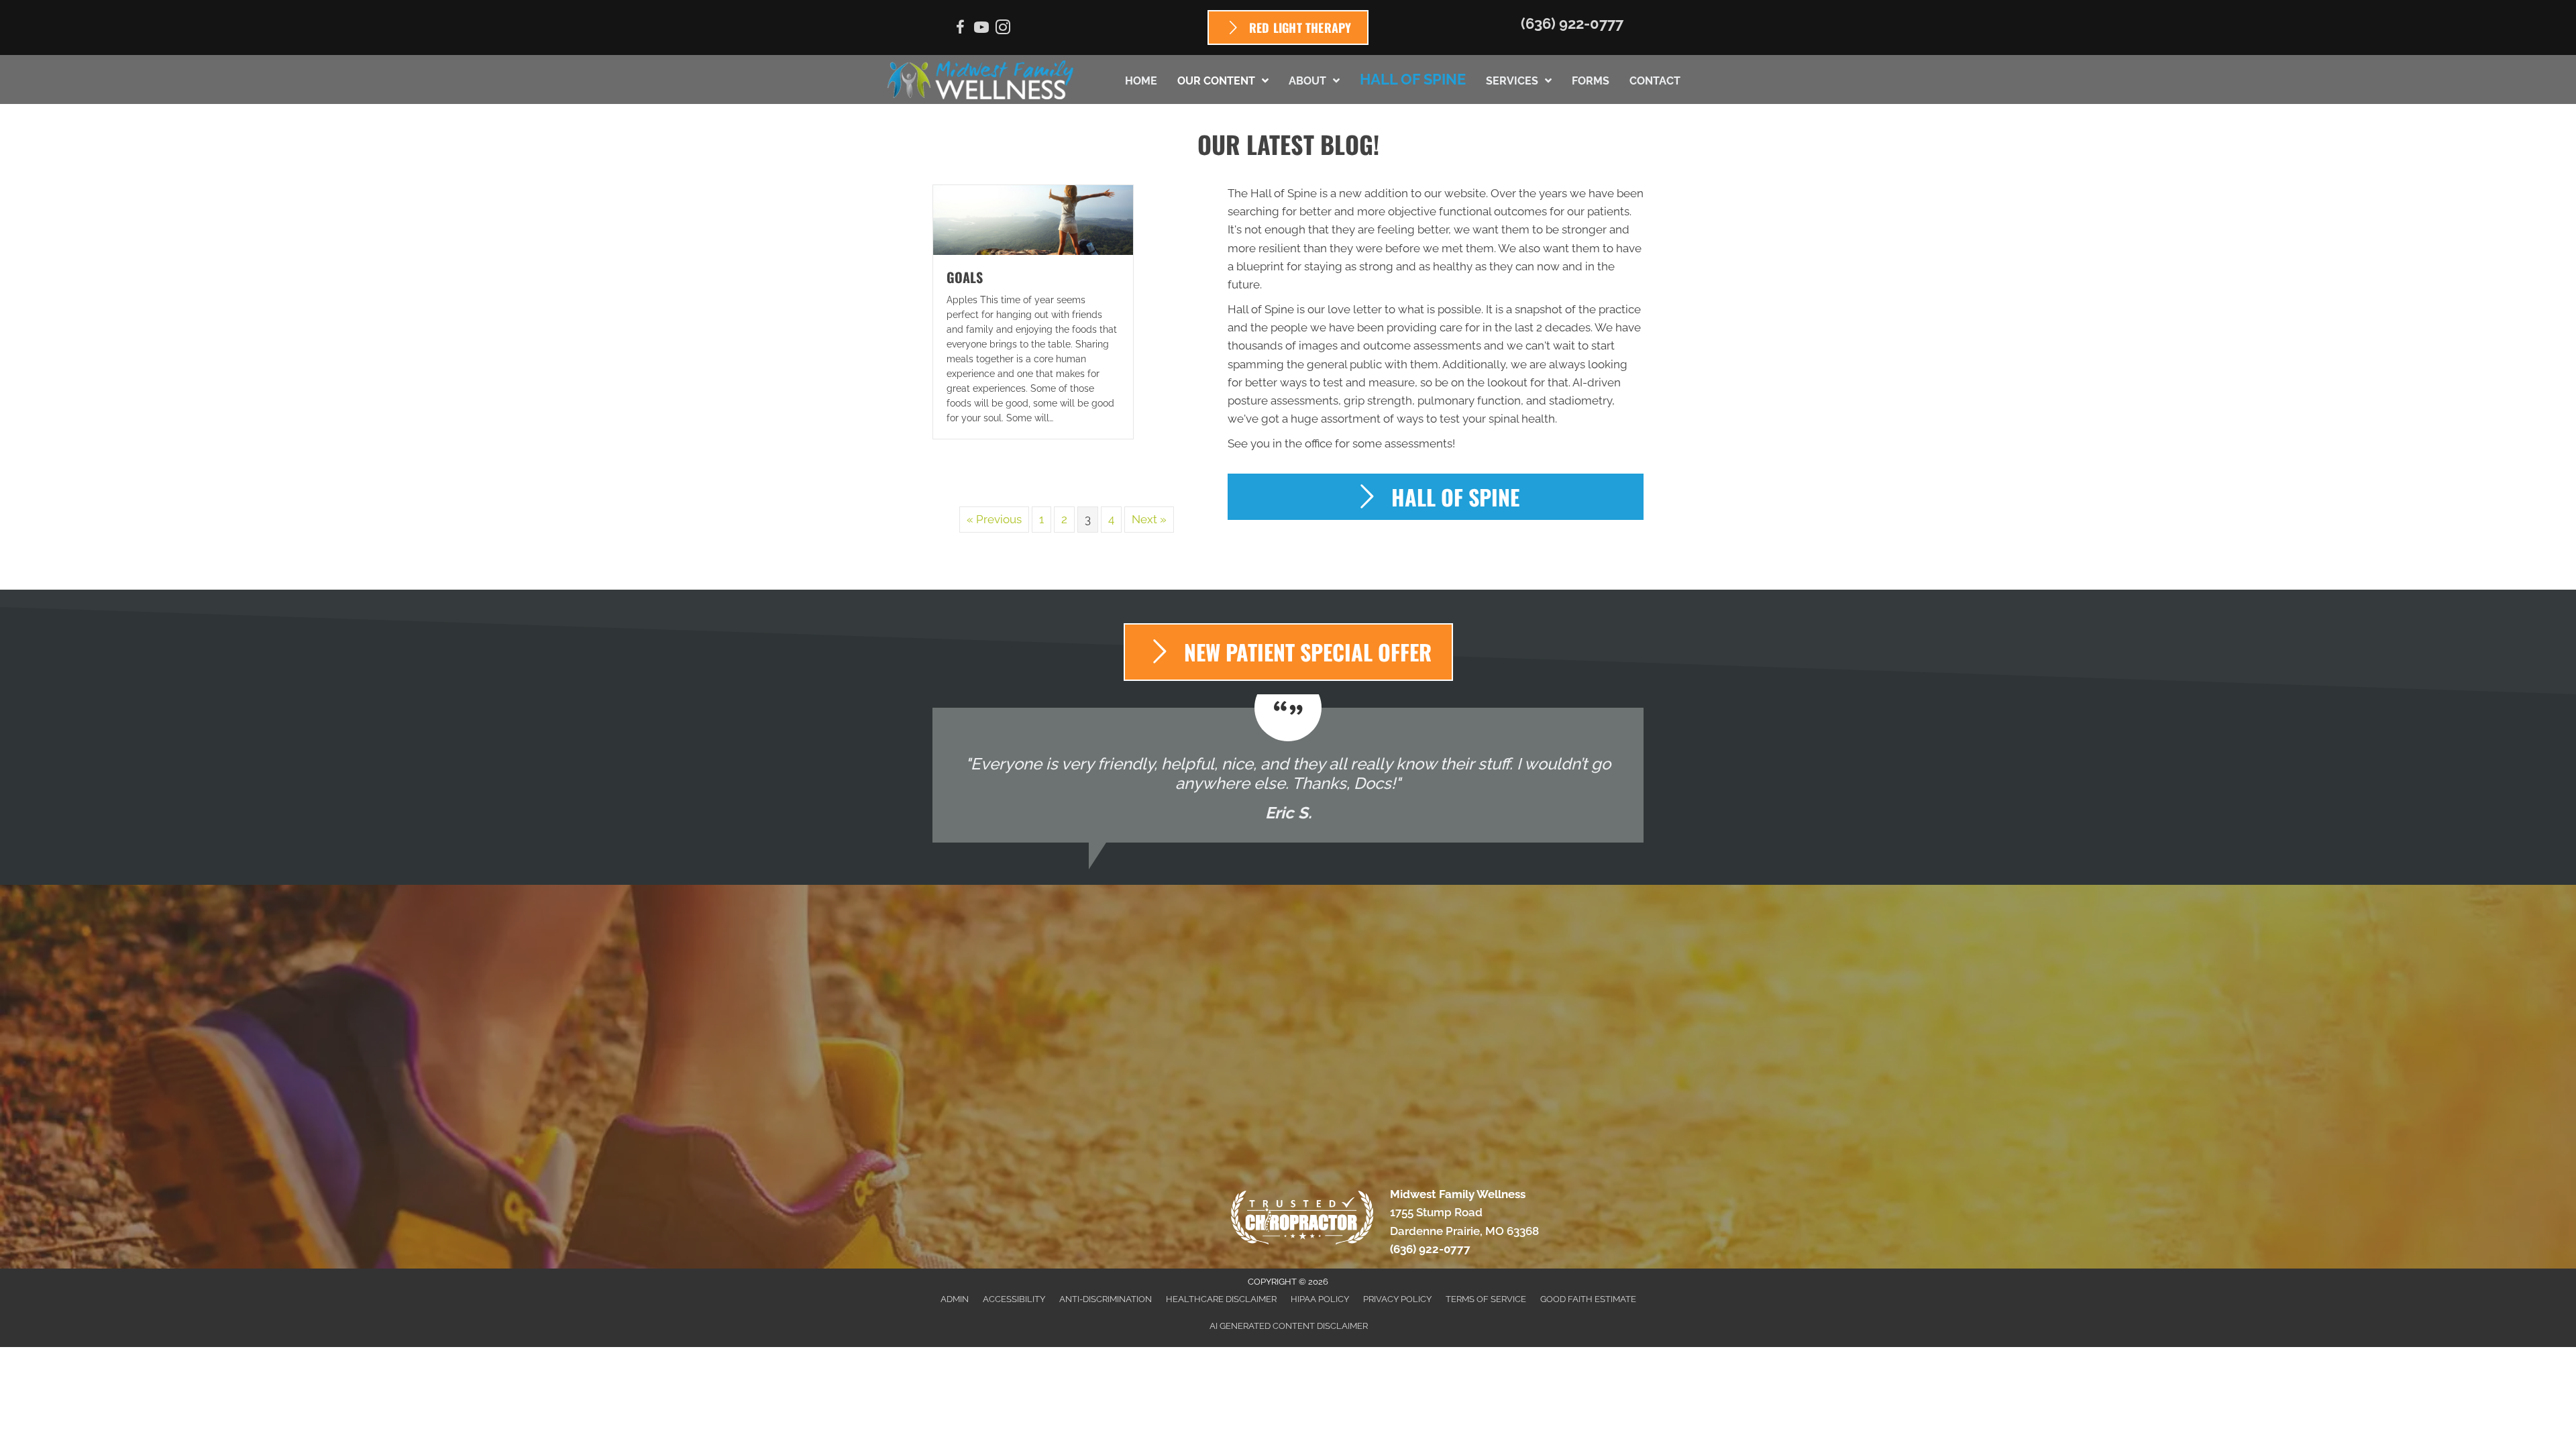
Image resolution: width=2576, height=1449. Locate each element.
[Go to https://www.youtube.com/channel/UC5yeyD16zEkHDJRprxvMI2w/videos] (981, 29)
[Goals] (1033, 219)
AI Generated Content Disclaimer (1289, 1326)
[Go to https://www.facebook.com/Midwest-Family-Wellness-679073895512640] (960, 29)
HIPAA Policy (1320, 1299)
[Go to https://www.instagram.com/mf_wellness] (1003, 29)
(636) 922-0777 (1572, 23)
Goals (965, 277)
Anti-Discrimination (1106, 1299)
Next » (1149, 519)
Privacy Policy (1397, 1299)
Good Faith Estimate (1588, 1299)
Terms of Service (1486, 1299)
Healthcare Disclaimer (1221, 1299)
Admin (955, 1299)
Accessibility (1014, 1299)
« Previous (994, 519)
